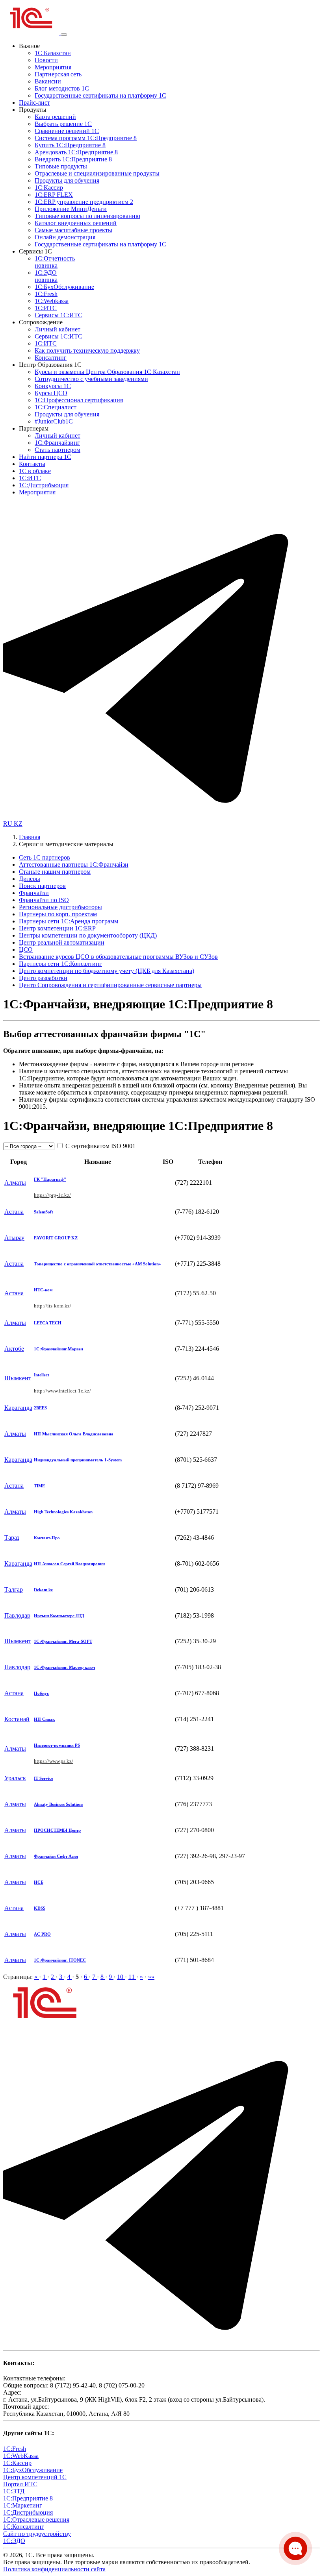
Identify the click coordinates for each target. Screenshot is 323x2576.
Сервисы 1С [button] (35, 251)
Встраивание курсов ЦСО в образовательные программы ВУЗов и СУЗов (118, 957)
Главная (30, 837)
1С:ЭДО (46, 276)
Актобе (14, 1349)
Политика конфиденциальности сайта (54, 2569)
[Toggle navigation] (64, 35)
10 (121, 1977)
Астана (14, 1212)
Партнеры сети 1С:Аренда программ (69, 921)
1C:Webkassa (52, 301)
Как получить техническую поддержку (87, 350)
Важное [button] (29, 46)
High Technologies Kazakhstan (63, 1512)
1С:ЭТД (14, 2491)
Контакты (32, 464)
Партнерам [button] (34, 428)
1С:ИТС (46, 308)
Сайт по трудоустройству (37, 2534)
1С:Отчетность (55, 262)
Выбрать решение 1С (63, 124)
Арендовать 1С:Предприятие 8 (76, 152)
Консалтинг (51, 358)
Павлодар (17, 1615)
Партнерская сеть (58, 74)
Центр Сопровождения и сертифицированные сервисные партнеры (110, 985)
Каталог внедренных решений (76, 223)
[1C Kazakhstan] (32, 32)
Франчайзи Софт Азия (56, 1856)
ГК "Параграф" (50, 1179)
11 (132, 1977)
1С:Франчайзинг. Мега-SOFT (63, 1641)
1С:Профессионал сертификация (79, 400)
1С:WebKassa (21, 2456)
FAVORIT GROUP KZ (56, 1238)
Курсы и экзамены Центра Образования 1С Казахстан (107, 372)
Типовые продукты (61, 166)
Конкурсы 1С (53, 386)
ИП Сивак (44, 1719)
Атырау (14, 1238)
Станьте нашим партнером (55, 872)
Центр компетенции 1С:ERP (57, 928)
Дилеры (30, 879)
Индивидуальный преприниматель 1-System (78, 1460)
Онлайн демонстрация (65, 237)
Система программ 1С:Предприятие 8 (86, 138)
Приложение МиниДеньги (71, 209)
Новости (46, 60)
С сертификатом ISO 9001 (100, 1146)
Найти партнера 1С (45, 457)
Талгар (14, 1589)
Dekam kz (43, 1590)
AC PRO (42, 1934)
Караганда (18, 1408)
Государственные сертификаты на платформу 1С (100, 95)
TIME (39, 1486)
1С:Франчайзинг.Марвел (58, 1349)
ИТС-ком (43, 1290)
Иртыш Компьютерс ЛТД (59, 1616)
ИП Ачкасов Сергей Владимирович (69, 1564)
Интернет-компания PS (57, 1745)
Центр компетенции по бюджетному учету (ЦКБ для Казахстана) (107, 971)
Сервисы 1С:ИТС (58, 315)
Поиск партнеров (42, 886)
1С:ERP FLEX (54, 195)
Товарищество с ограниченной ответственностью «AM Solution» (97, 1264)
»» (151, 1977)
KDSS (40, 1908)
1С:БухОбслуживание (64, 287)
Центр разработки (43, 978)
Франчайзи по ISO (44, 900)
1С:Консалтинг (24, 2527)
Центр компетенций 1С (35, 2477)
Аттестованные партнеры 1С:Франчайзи (74, 865)
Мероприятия (53, 67)
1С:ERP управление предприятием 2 (84, 202)
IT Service (44, 1778)
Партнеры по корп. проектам (58, 914)
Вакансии (48, 81)
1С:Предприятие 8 (28, 2498)
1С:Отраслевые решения (36, 2520)
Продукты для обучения (67, 180)
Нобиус (41, 1693)
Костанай (17, 1719)
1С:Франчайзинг (57, 443)
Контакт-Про (47, 1538)
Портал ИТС (20, 2484)
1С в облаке (35, 471)
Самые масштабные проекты (73, 230)
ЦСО (26, 950)
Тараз (12, 1538)
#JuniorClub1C (54, 421)
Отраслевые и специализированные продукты (97, 173)
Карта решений (55, 117)
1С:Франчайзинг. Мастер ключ (64, 1667)
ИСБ (39, 1882)
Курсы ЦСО (51, 393)
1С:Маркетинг (23, 2505)
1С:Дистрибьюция (44, 485)
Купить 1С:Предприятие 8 (70, 145)
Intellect (42, 1375)
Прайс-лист (34, 103)
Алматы (15, 1183)
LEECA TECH (48, 1323)
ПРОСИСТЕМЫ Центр (57, 1830)
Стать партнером (58, 450)
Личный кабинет (58, 329)
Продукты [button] (33, 110)
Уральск (15, 1778)
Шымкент (18, 1378)
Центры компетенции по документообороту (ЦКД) (88, 935)
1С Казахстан (53, 53)
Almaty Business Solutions (58, 1804)
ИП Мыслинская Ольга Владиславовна (74, 1434)
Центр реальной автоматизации (62, 942)
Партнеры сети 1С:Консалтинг (60, 964)
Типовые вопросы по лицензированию (87, 216)
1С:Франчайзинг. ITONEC (60, 1960)
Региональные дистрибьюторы (60, 907)
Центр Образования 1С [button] (50, 365)
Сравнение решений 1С (67, 131)
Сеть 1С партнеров (45, 857)
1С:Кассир (49, 188)
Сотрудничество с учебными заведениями (91, 379)
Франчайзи (34, 893)
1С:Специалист (56, 407)
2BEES (40, 1408)
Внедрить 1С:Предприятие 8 (73, 159)
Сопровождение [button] (41, 322)
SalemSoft (44, 1212)
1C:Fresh (46, 294)
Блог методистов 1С (62, 88)
